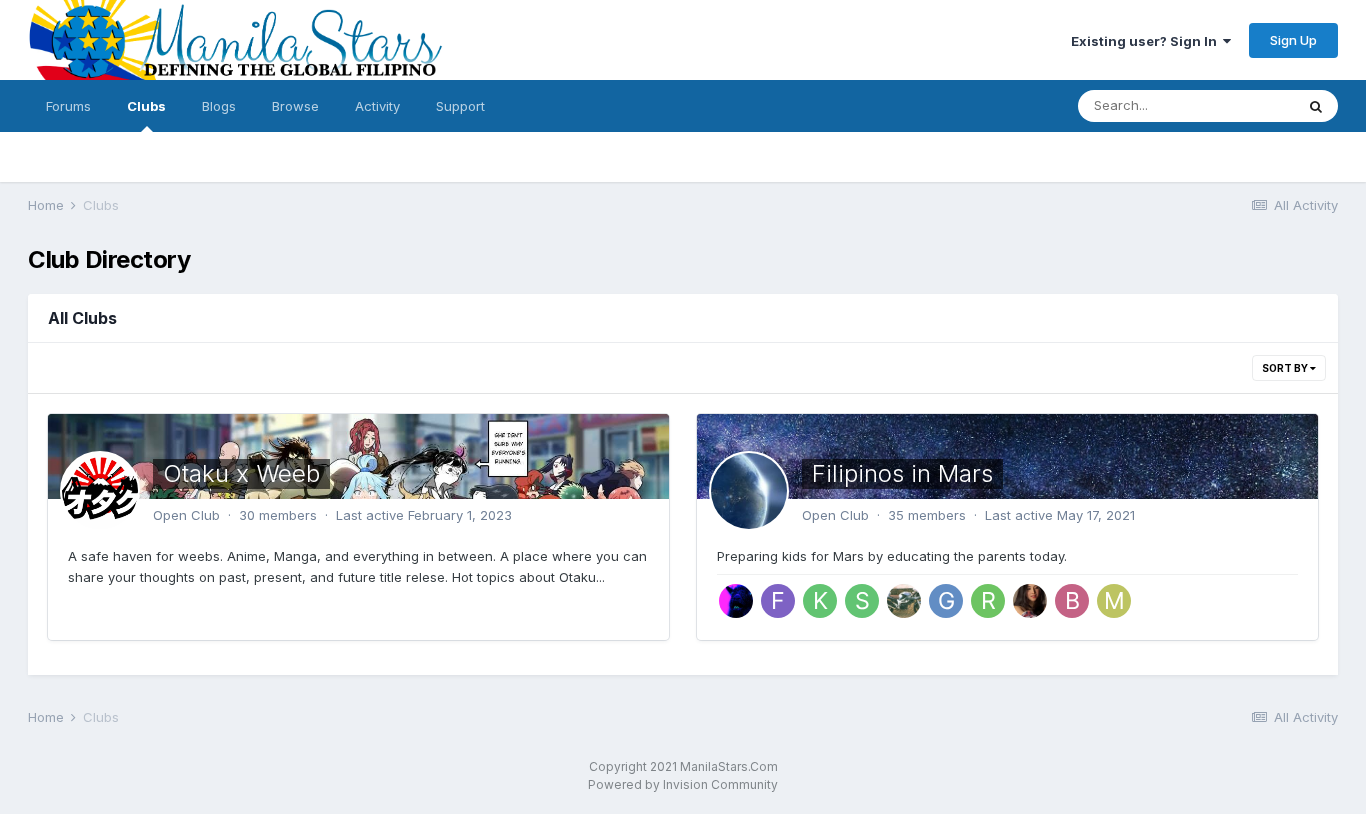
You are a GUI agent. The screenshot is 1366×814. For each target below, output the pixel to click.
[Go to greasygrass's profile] (946, 601)
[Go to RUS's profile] (904, 601)
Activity (377, 106)
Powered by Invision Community (683, 784)
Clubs (146, 106)
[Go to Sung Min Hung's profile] (862, 601)
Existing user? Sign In (1147, 41)
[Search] (1316, 106)
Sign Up (1293, 40)
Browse (295, 106)
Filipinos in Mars (902, 473)
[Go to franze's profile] (778, 601)
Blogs (219, 106)
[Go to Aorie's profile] (1030, 601)
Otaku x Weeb (241, 473)
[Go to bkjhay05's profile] (1072, 601)
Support (460, 106)
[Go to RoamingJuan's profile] (988, 601)
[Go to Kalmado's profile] (820, 601)
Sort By (1286, 368)
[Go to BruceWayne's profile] (736, 601)
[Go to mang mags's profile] (1114, 601)
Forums (68, 106)
